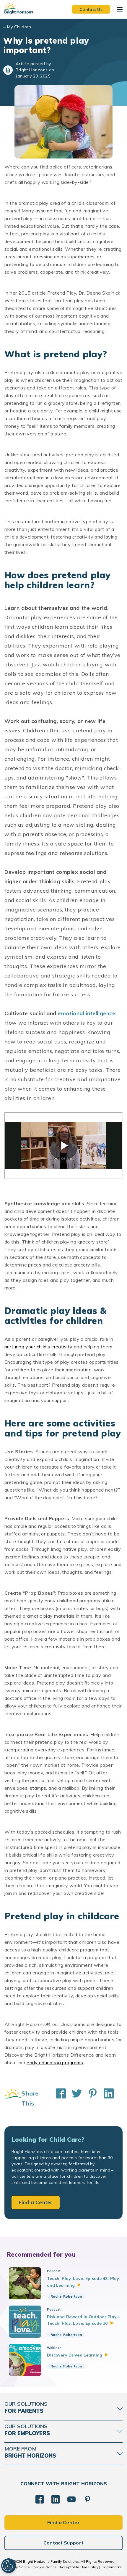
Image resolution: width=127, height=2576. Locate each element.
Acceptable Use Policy (79, 2567)
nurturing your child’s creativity (39, 1347)
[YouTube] (71, 2499)
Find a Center (36, 2202)
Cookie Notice (45, 2567)
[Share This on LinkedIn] (106, 2098)
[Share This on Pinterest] (90, 2098)
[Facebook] (40, 2499)
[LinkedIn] (56, 2499)
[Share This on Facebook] (58, 2098)
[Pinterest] (87, 2499)
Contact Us (91, 9)
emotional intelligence (87, 1013)
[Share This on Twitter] (74, 2098)
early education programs (55, 2063)
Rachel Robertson (66, 2296)
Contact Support (64, 2543)
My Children (19, 27)
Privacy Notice (18, 2567)
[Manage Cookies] (9, 2566)
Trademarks (111, 2567)
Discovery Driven (75, 2355)
